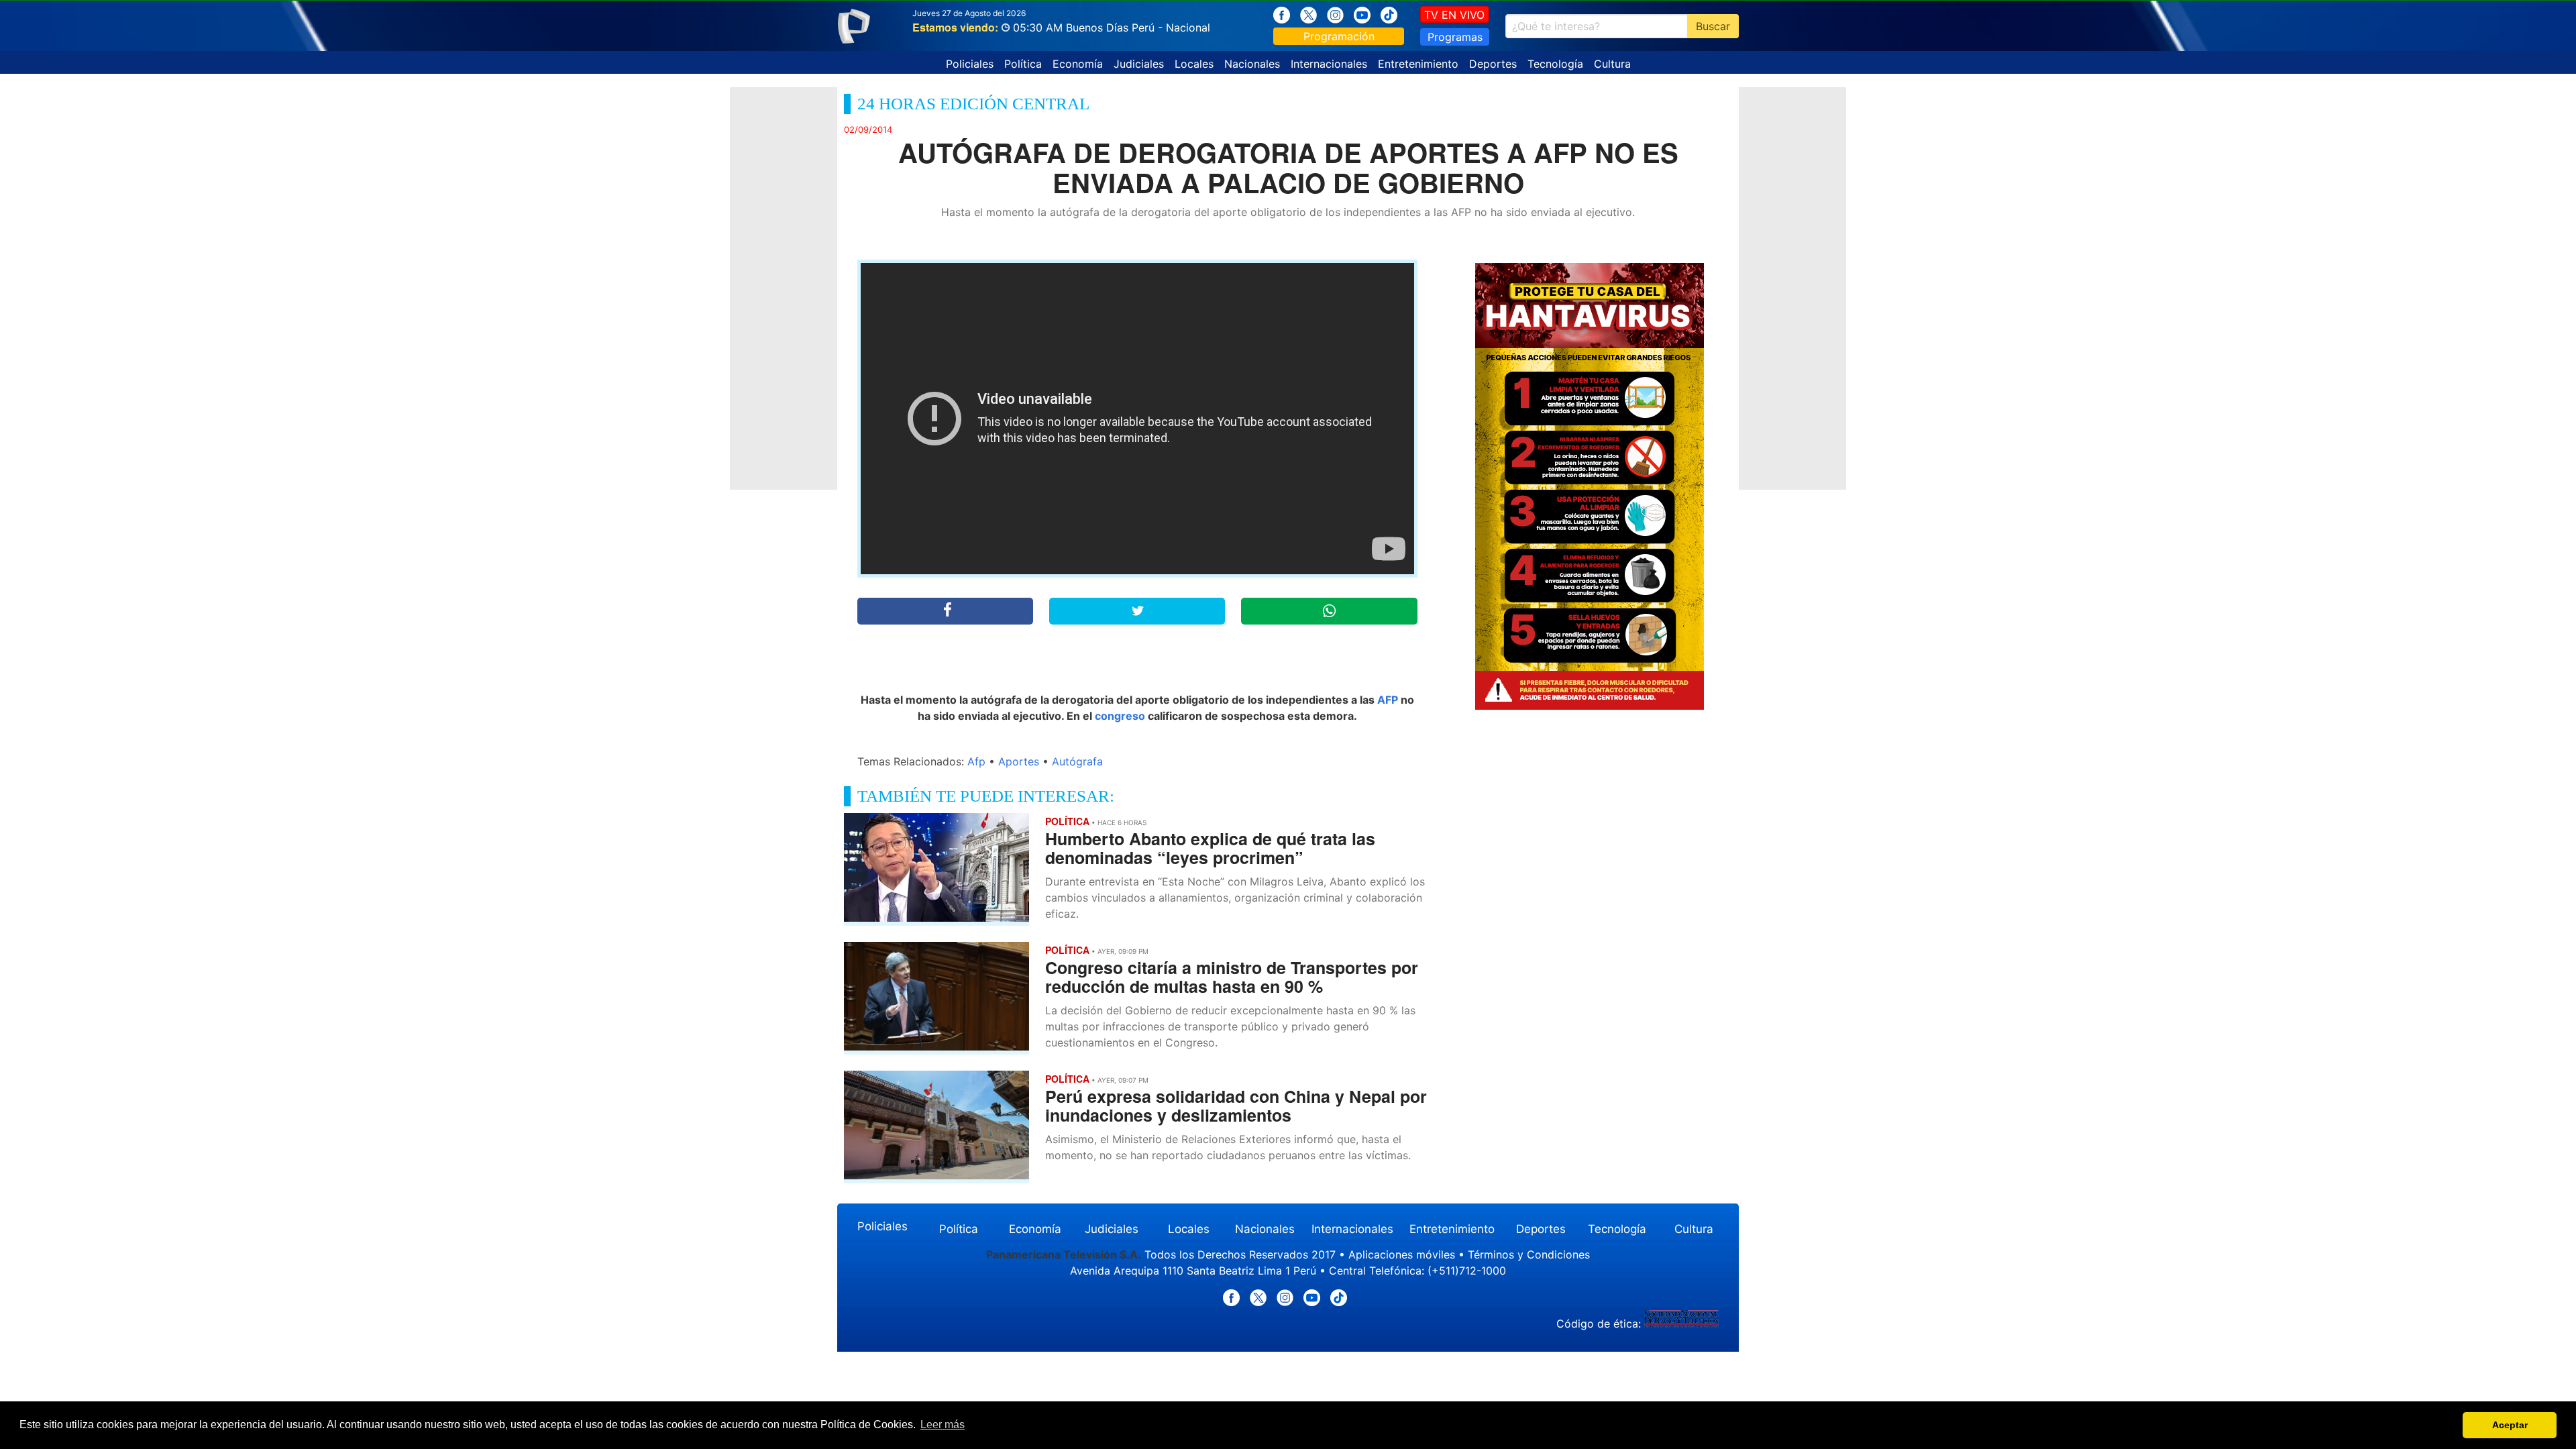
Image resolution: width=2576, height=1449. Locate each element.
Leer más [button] (943, 1425)
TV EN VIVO (1454, 15)
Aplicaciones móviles (1402, 1254)
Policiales (970, 64)
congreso (1120, 716)
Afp (976, 761)
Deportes (1493, 64)
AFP (1388, 700)
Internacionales (1329, 64)
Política (1023, 64)
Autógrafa (1077, 761)
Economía (1078, 64)
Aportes (1019, 761)
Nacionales (1252, 64)
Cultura (1612, 64)
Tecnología (1555, 64)
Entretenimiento (1418, 64)
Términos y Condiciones (1529, 1254)
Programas (1455, 37)
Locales (1194, 64)
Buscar (1713, 26)
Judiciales (1139, 64)
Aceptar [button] (2510, 1425)
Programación (1339, 36)
